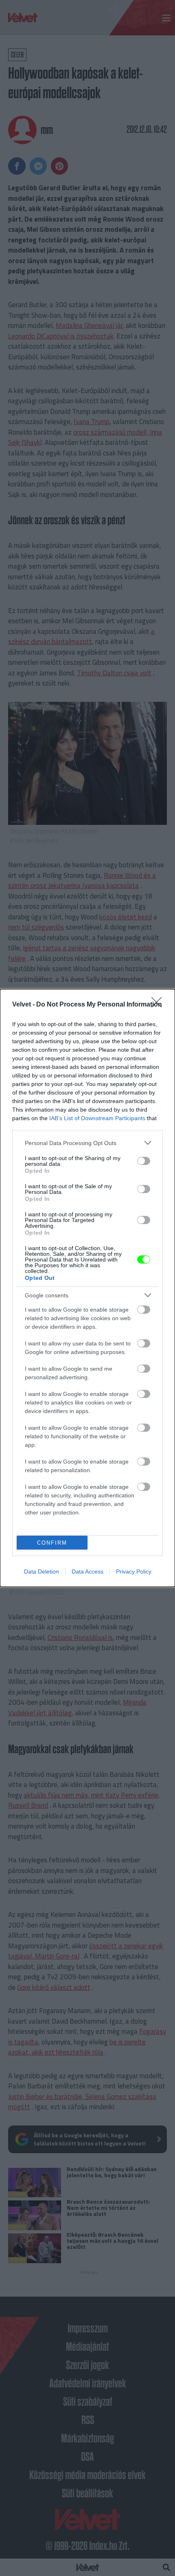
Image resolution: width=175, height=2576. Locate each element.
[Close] (159, 1005)
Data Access (87, 1572)
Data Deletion (42, 1572)
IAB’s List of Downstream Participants (97, 1118)
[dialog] (87, 1288)
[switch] (144, 1161)
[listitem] (87, 1143)
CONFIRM (52, 1543)
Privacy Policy (134, 1572)
